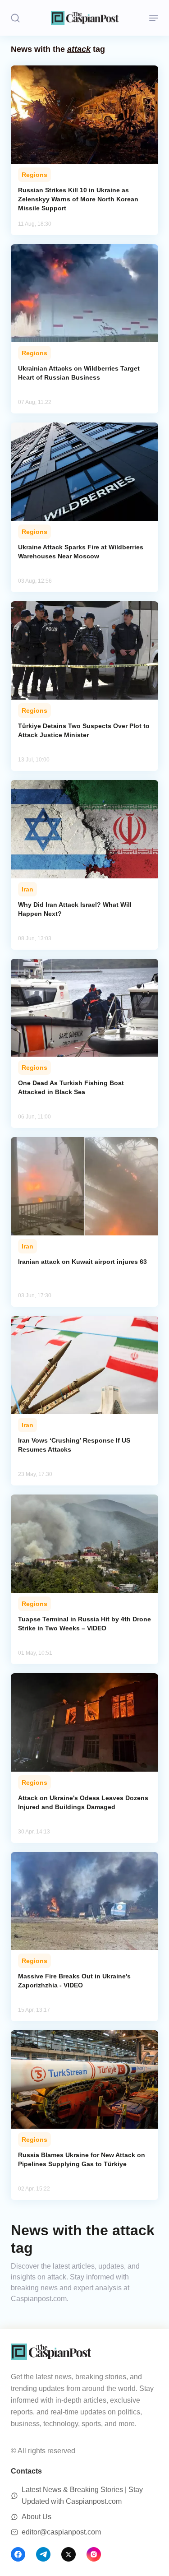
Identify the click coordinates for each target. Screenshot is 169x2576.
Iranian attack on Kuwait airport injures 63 (82, 1262)
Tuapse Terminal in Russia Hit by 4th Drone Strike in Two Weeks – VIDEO (84, 1624)
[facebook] (18, 2554)
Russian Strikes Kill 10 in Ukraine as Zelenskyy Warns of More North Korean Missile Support (78, 199)
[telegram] (43, 2554)
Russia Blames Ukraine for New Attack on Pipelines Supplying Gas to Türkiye (82, 2159)
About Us (37, 2517)
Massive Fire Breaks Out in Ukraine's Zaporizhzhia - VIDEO (74, 1981)
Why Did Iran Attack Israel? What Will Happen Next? (75, 909)
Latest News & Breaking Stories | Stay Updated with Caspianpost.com (82, 2495)
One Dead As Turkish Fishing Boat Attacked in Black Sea (71, 1087)
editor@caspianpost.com (61, 2532)
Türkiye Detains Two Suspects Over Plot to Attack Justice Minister (84, 730)
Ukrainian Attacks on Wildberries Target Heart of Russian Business (79, 373)
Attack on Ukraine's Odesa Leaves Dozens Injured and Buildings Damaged (83, 1802)
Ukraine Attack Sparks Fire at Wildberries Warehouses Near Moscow (81, 552)
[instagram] (94, 2554)
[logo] (85, 18)
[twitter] (69, 2554)
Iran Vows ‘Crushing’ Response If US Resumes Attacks (74, 1445)
